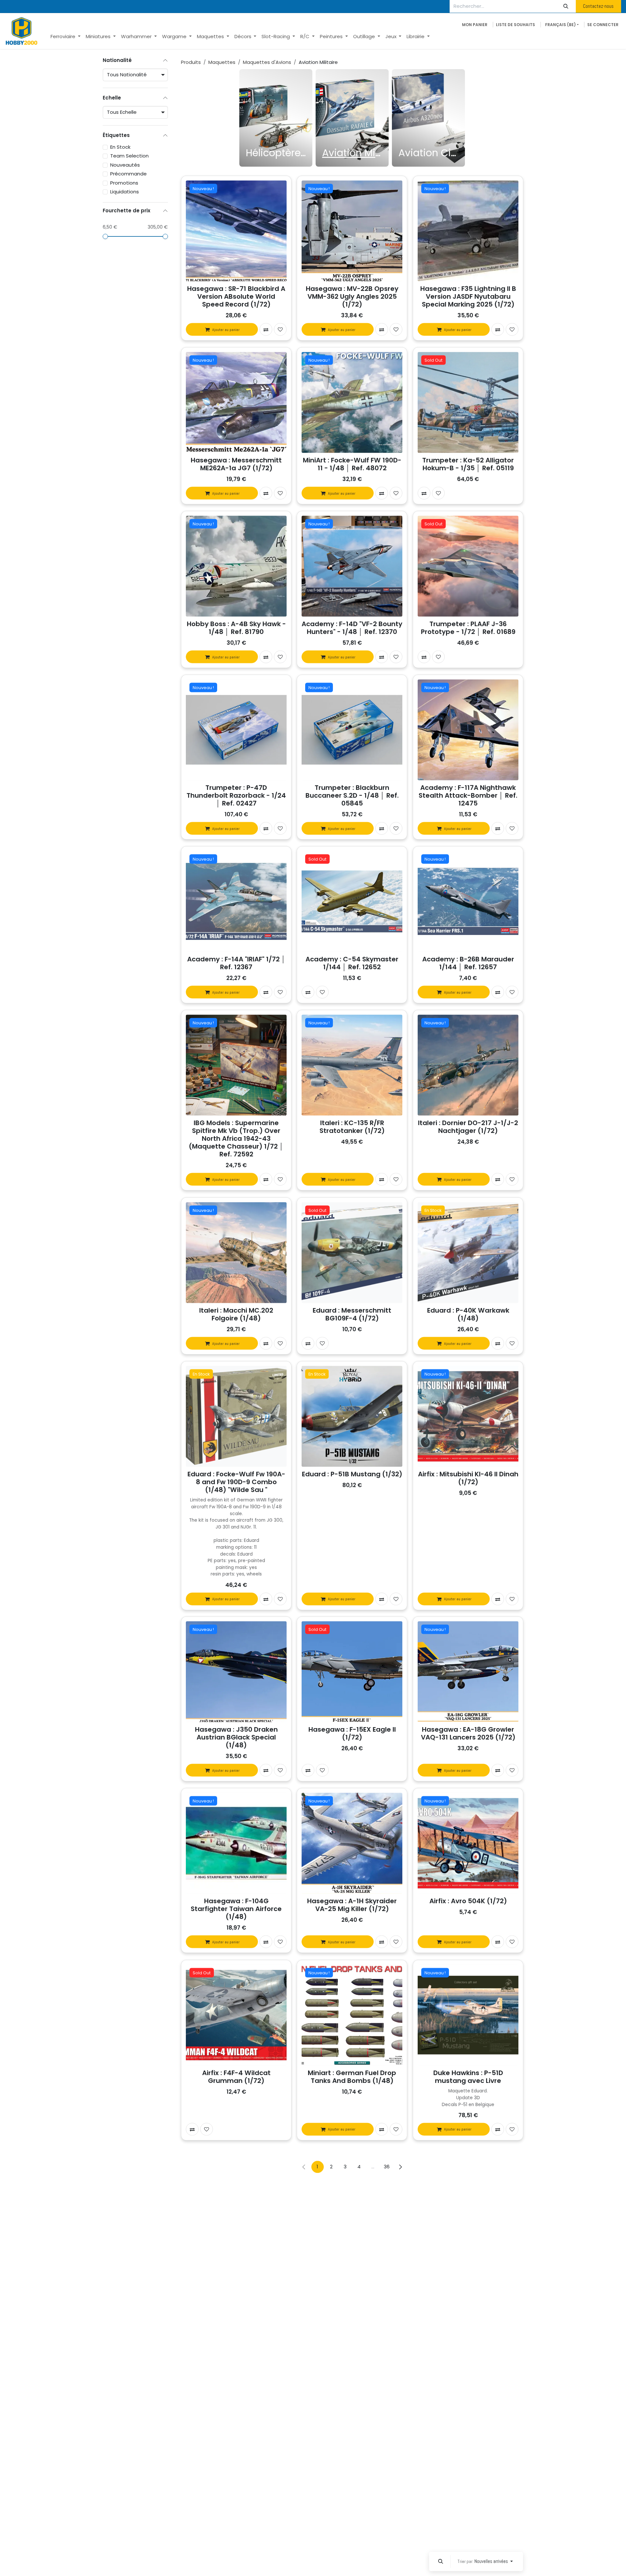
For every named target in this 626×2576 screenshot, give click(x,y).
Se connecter (603, 25)
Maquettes (222, 62)
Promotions (124, 183)
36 (387, 2167)
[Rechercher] (566, 6)
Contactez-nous (598, 6)
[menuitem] (66, 37)
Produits (191, 62)
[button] (440, 2561)
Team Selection (129, 156)
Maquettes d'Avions (267, 62)
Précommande (128, 174)
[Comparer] (266, 330)
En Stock (120, 147)
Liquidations (125, 192)
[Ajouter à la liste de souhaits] (280, 330)
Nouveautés (125, 165)
